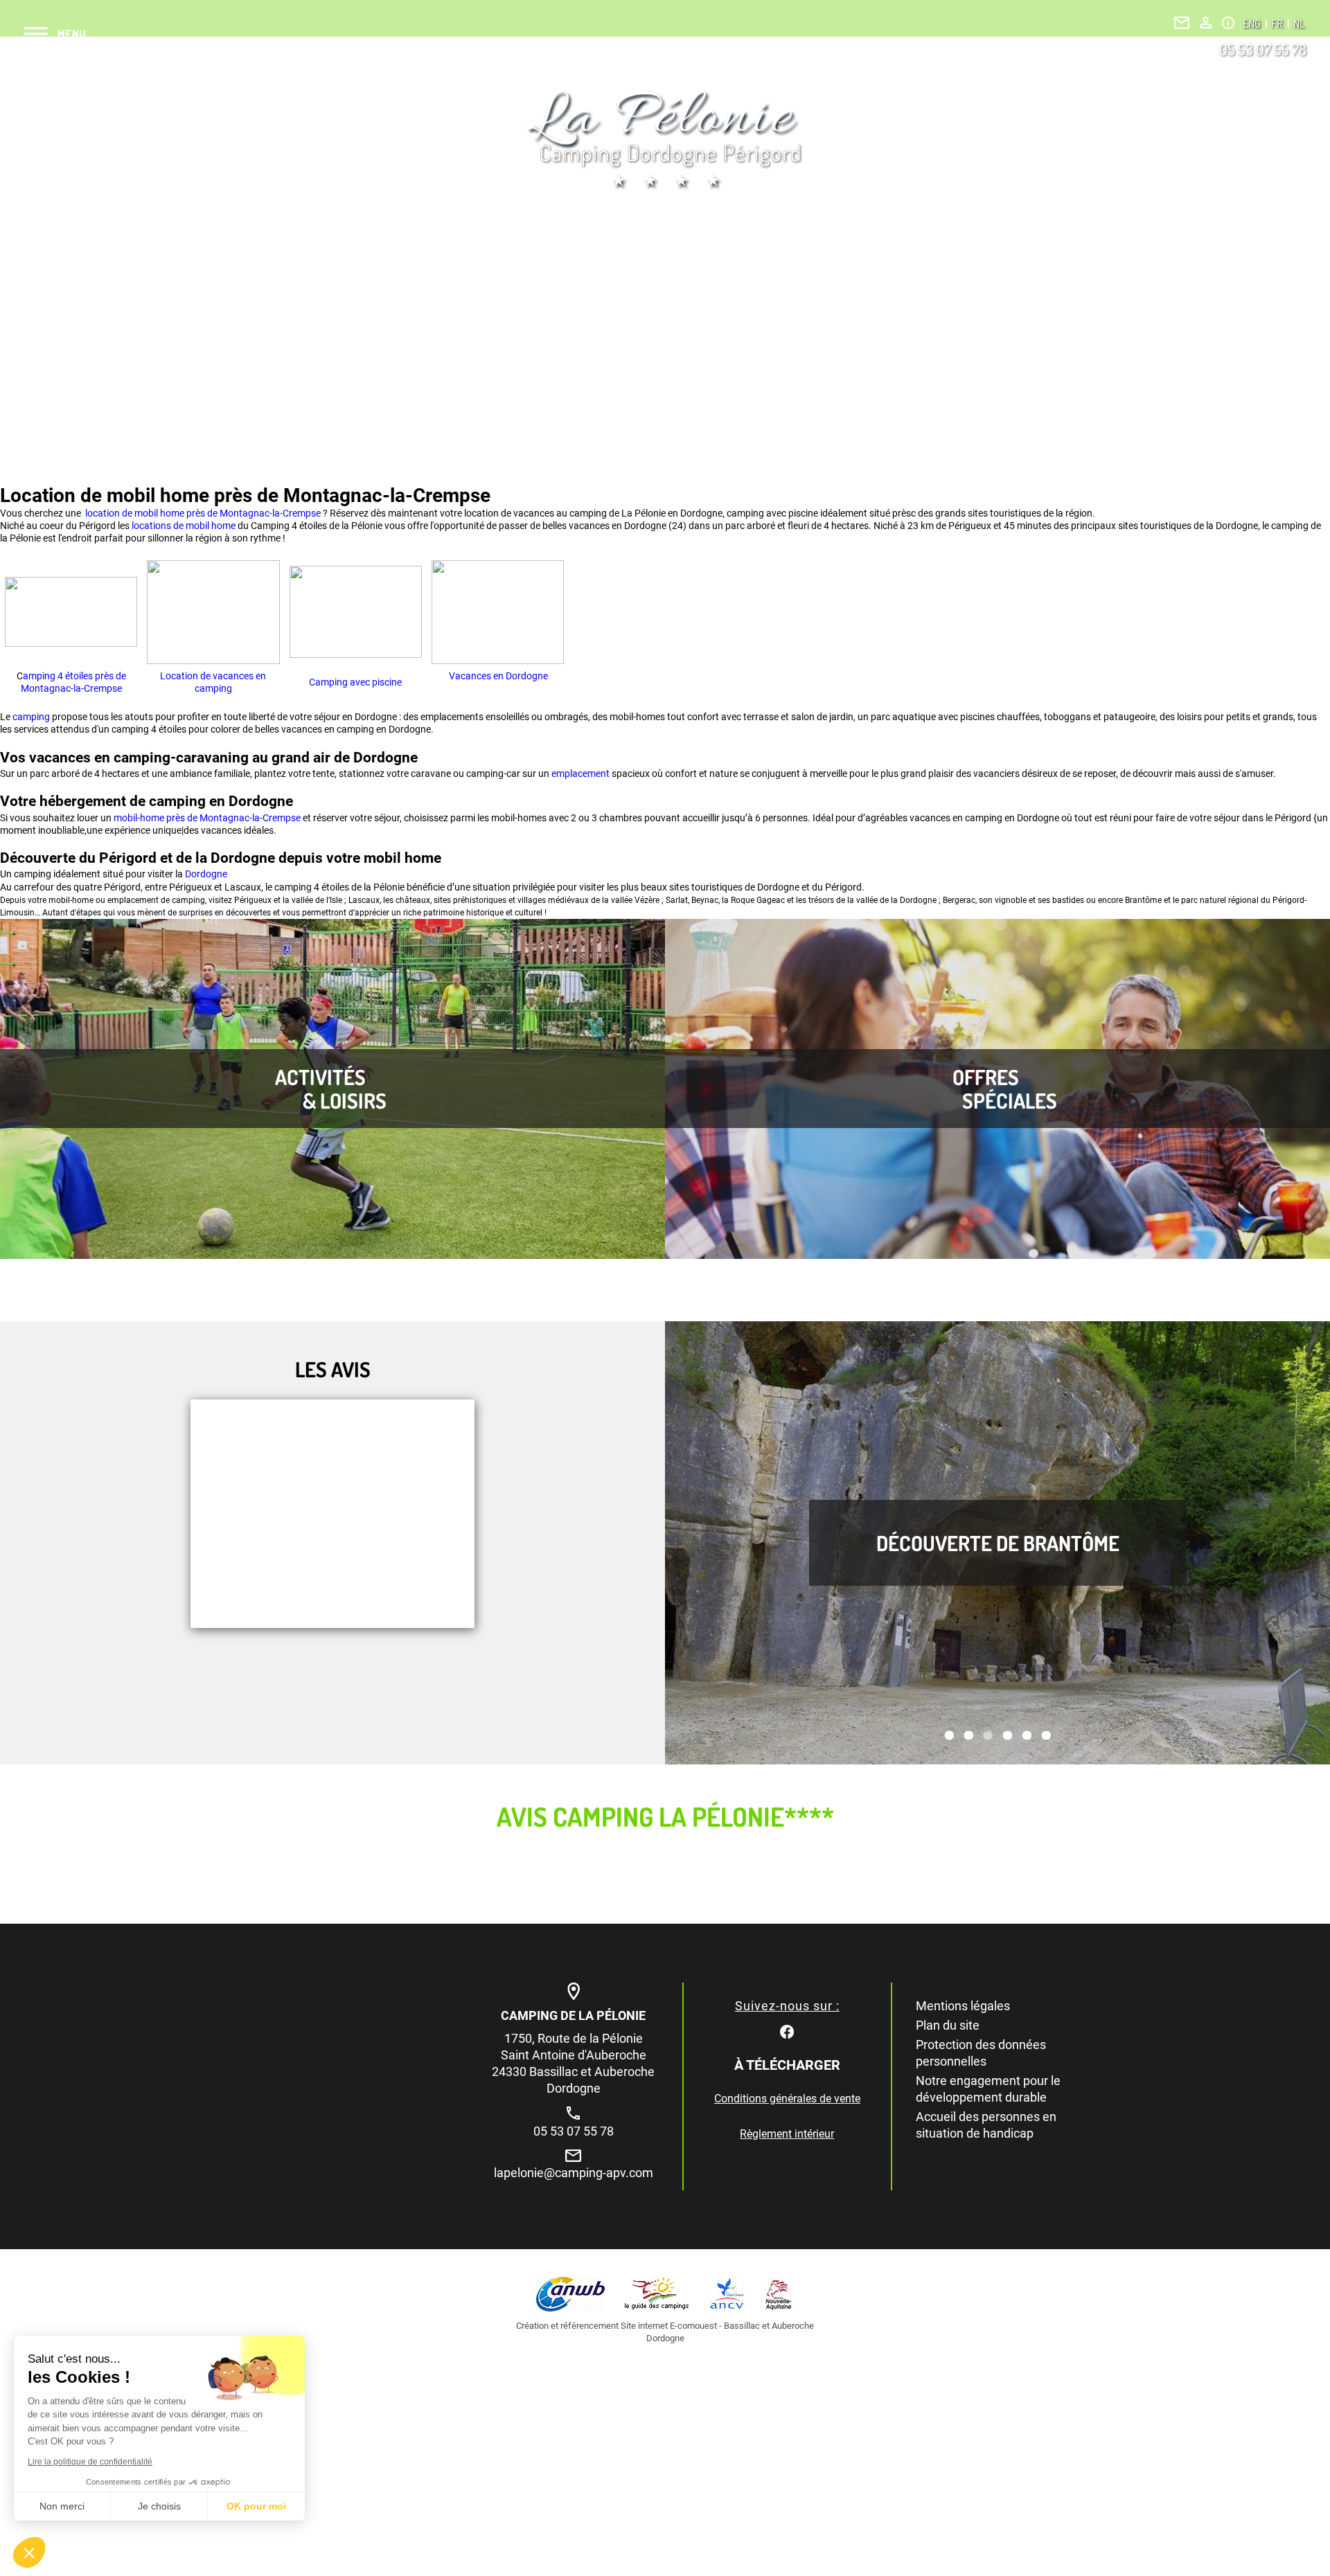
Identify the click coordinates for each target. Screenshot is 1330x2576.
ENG (1253, 24)
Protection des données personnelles (981, 2053)
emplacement (582, 773)
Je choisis (159, 2506)
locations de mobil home (184, 526)
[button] (29, 2552)
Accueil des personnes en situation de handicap (986, 2125)
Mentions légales (963, 2006)
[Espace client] (1206, 23)
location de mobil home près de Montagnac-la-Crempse (202, 513)
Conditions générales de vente (787, 2099)
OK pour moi (256, 2506)
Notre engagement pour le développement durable (988, 2089)
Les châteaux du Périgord (998, 1543)
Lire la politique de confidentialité (90, 2462)
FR (1278, 24)
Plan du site (948, 2025)
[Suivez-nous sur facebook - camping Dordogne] (787, 2031)
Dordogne (206, 874)
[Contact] (1182, 23)
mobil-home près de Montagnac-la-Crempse (207, 818)
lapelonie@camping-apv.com (574, 2173)
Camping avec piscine (355, 682)
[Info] (1228, 23)
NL (1299, 24)
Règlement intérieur (787, 2134)
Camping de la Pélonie (573, 2015)
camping (32, 717)
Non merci (62, 2506)
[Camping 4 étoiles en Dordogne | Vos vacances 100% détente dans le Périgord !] (665, 140)
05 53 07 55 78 (1263, 49)
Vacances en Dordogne (497, 676)
